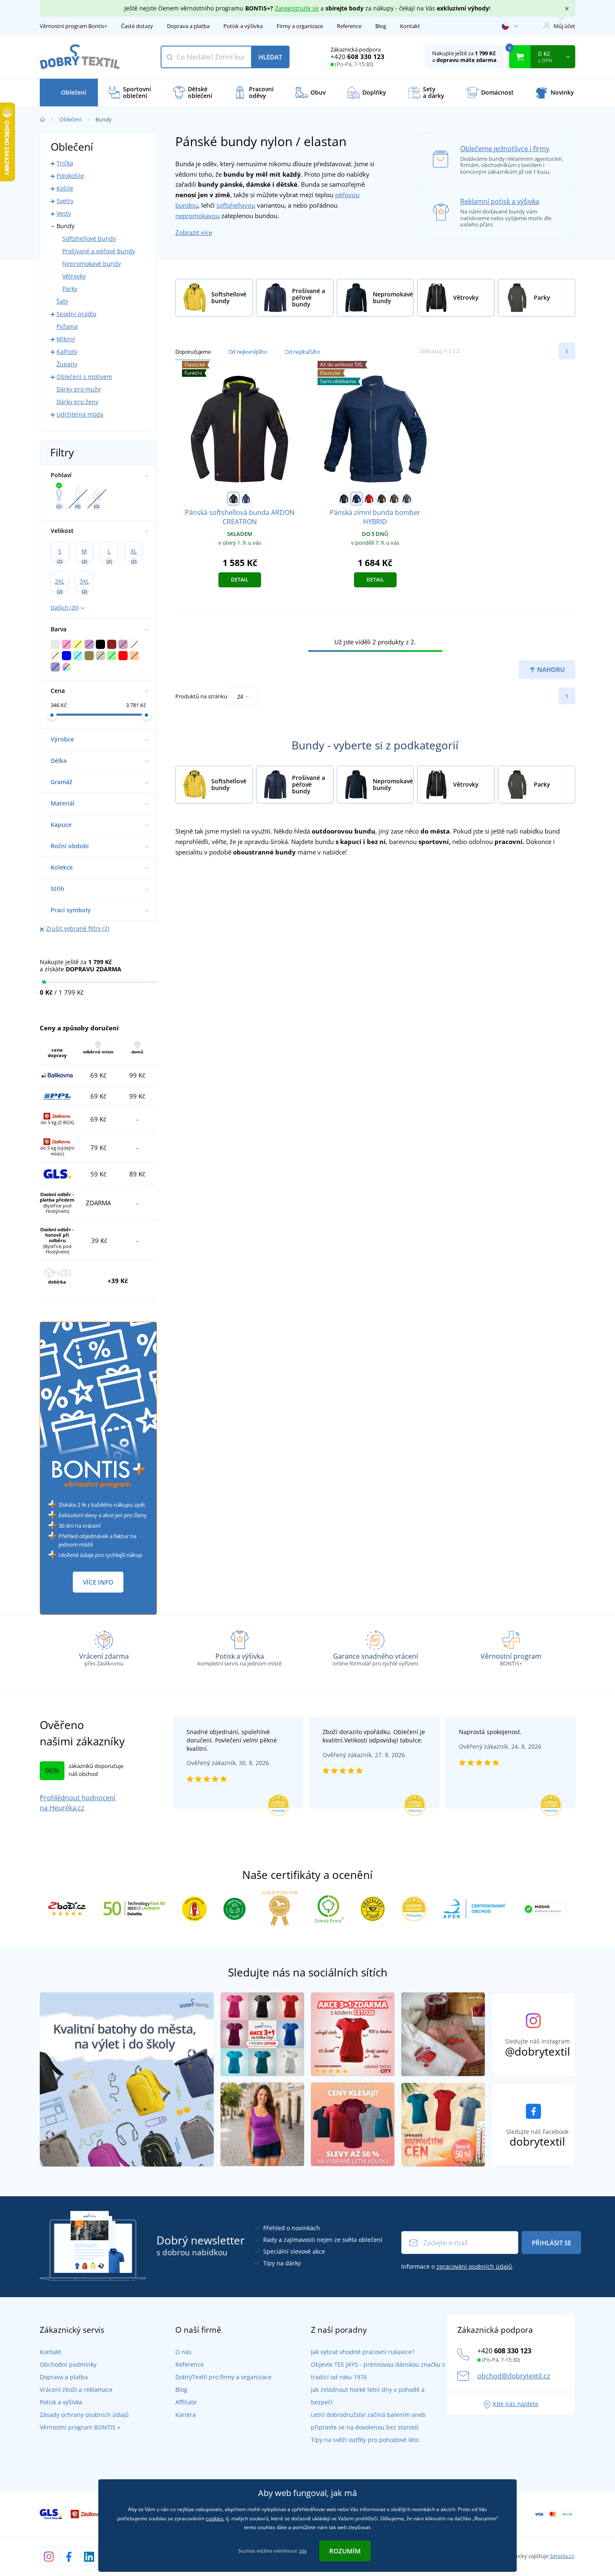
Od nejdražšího (302, 352)
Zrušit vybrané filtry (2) (78, 928)
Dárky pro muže (79, 389)
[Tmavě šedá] (407, 499)
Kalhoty (67, 351)
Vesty (64, 213)
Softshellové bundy (89, 238)
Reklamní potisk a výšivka (500, 201)
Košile (65, 188)
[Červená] (369, 499)
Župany (67, 364)
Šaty (62, 301)
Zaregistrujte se (297, 8)
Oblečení (70, 119)
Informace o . (457, 2266)
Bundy (65, 226)
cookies (215, 2518)
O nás (183, 2352)
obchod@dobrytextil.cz (514, 2376)
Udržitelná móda (80, 414)
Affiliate (186, 2402)
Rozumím (345, 2551)
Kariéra (186, 2415)
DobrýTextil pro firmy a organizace (223, 2377)
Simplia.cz (562, 2556)
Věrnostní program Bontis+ (73, 26)
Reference (349, 26)
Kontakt (410, 26)
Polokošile (70, 176)
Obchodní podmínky (68, 2364)
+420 (357, 57)
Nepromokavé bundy (92, 264)
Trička (65, 163)
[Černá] (233, 499)
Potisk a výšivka (243, 26)
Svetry (65, 201)
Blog (381, 26)
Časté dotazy (137, 26)
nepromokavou (197, 216)
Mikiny (66, 339)
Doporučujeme (193, 352)
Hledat (270, 57)
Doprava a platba (188, 26)
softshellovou (236, 205)
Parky (70, 289)
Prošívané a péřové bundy (99, 251)
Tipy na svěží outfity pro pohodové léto (365, 2440)
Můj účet (564, 26)
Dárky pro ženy (77, 402)
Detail (240, 580)
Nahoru (550, 669)
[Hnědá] (382, 499)
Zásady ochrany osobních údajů (84, 2415)
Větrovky (74, 276)
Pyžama (67, 326)
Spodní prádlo (76, 314)
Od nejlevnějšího (248, 352)
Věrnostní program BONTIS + (80, 2427)
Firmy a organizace (300, 26)
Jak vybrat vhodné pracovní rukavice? (363, 2352)
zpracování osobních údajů (474, 2266)
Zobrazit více (194, 232)
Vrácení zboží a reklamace (76, 2389)
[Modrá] (246, 499)
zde (303, 2551)
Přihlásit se (551, 2243)
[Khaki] (394, 499)
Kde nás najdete (516, 2404)
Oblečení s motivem (84, 377)
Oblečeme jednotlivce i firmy (505, 149)
